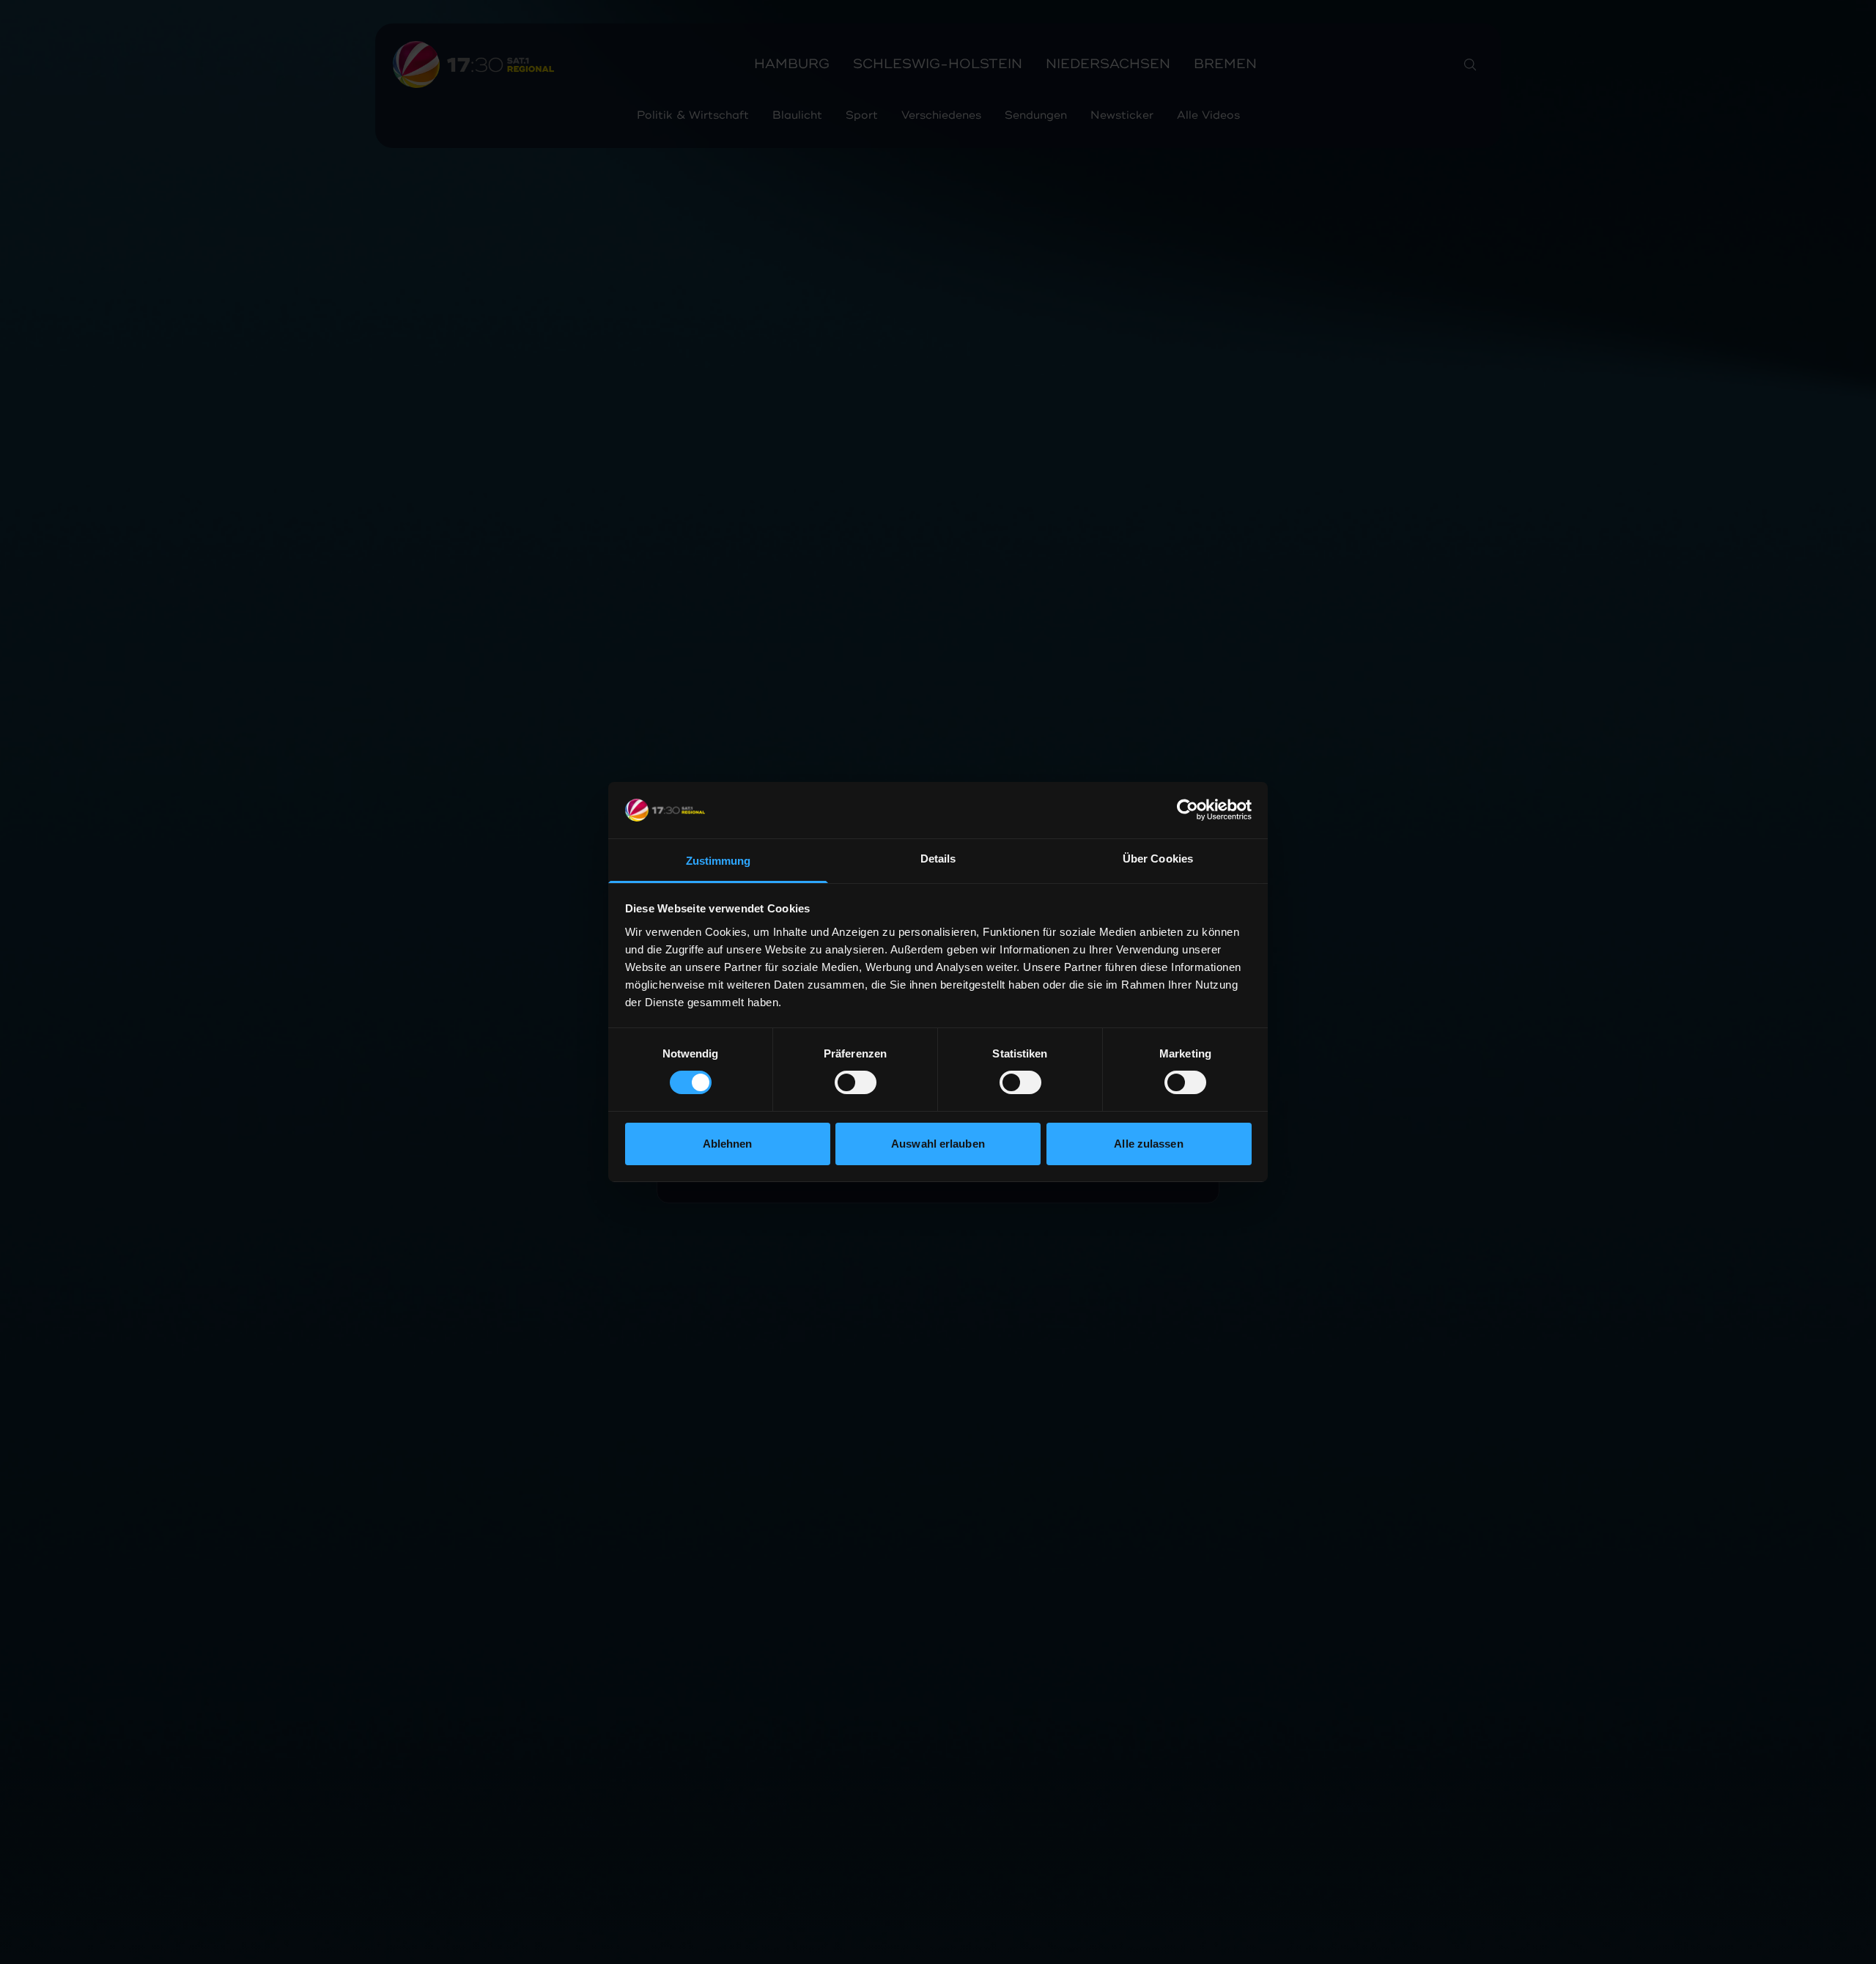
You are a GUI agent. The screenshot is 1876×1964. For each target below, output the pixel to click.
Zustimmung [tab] (719, 861)
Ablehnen (728, 1144)
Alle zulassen (1148, 1144)
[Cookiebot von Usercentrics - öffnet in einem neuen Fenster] (1188, 810)
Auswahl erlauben (938, 1144)
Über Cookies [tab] (1158, 859)
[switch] (856, 1082)
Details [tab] (938, 859)
